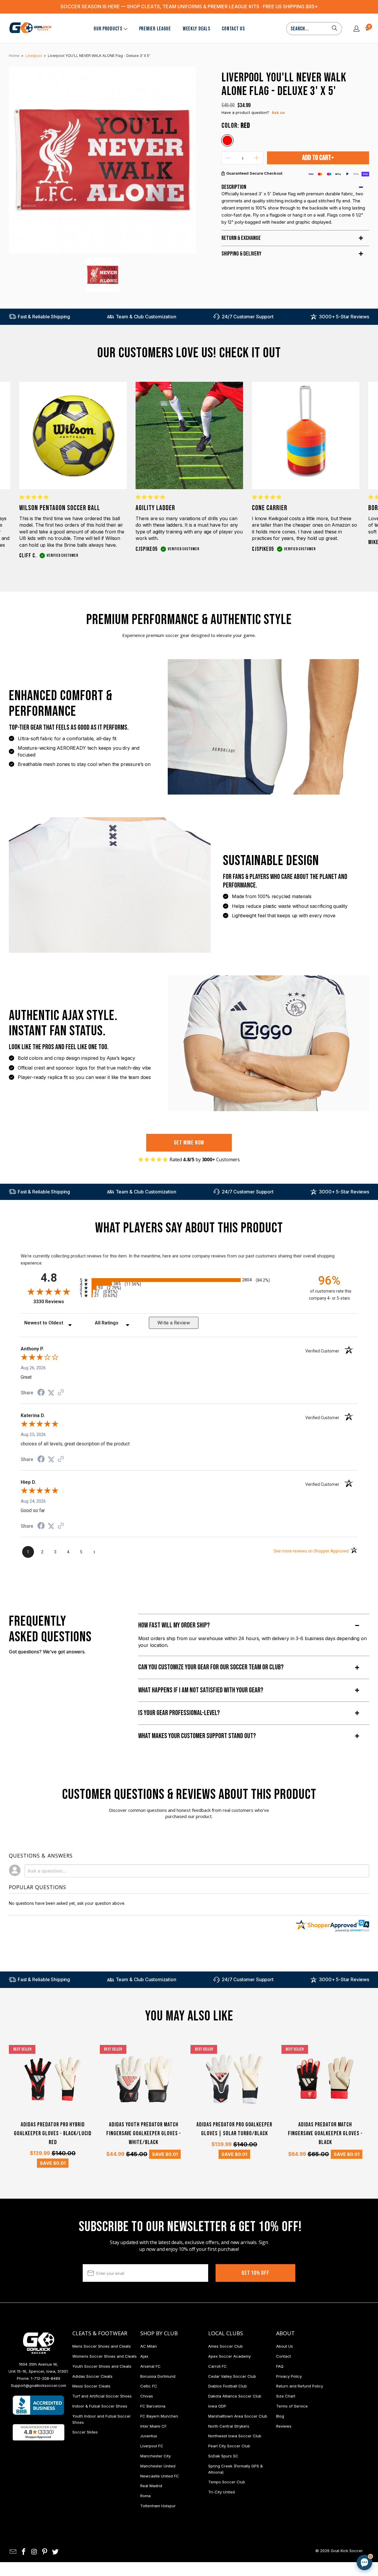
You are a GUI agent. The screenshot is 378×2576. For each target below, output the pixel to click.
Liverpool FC (152, 2446)
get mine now (189, 1143)
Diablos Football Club (228, 2386)
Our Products (108, 29)
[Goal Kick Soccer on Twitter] (56, 2552)
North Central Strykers (229, 2426)
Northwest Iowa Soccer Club (235, 2436)
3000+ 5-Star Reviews (344, 317)
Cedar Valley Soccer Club (232, 2376)
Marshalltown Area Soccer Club (238, 2416)
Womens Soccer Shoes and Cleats (105, 2356)
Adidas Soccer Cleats (92, 2376)
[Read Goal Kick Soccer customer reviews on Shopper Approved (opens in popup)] (39, 2432)
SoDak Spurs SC (223, 2456)
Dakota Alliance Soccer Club (235, 2396)
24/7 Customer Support (248, 317)
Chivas (147, 2396)
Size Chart (286, 2396)
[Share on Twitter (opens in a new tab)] (51, 1393)
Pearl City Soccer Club (229, 2446)
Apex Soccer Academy (229, 2356)
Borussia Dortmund (158, 2376)
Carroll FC (217, 2366)
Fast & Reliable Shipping (44, 317)
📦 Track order (348, 2513)
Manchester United (158, 2466)
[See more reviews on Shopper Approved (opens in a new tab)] (61, 1393)
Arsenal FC (150, 2366)
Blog (280, 2416)
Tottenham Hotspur (158, 2506)
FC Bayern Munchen (159, 2416)
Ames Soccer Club (225, 2346)
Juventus (149, 2436)
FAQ (280, 2366)
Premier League (155, 29)
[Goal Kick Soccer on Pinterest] (45, 2552)
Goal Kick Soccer (347, 2551)
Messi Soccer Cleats (91, 2386)
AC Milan (149, 2346)
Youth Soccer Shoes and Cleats (102, 2366)
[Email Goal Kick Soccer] (13, 2552)
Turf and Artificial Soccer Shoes (102, 2396)
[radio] (189, 1280)
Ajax (144, 2356)
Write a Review (174, 1323)
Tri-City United (221, 2492)
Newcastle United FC (160, 2476)
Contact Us (233, 29)
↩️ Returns (270, 2526)
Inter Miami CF (153, 2426)
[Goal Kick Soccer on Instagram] (34, 2552)
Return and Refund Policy (300, 2386)
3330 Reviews (55, 1302)
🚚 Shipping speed (308, 2513)
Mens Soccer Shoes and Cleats (102, 2346)
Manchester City (155, 2456)
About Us (285, 2346)
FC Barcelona (153, 2406)
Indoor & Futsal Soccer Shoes (100, 2406)
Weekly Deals (197, 29)
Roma (145, 2496)
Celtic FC (149, 2386)
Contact (283, 2356)
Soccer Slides (85, 2432)
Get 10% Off (255, 2273)
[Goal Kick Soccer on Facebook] (24, 2552)
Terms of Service (292, 2406)
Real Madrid (151, 2486)
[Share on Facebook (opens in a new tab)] (41, 1393)
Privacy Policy (289, 2376)
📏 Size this (271, 2513)
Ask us (278, 112)
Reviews (284, 2426)
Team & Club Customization (146, 317)
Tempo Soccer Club (227, 2482)
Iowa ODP (217, 2406)
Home (14, 56)
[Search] (335, 29)
